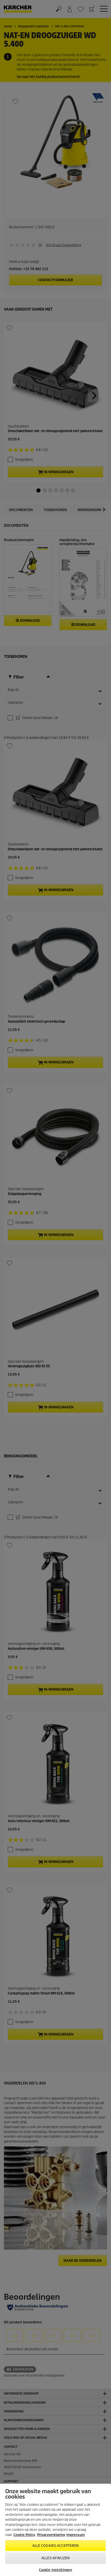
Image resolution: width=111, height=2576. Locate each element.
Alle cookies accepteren (56, 2546)
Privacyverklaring (51, 2535)
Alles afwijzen (55, 2558)
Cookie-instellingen (55, 2570)
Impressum (76, 2535)
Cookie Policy (24, 2535)
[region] (55, 2530)
